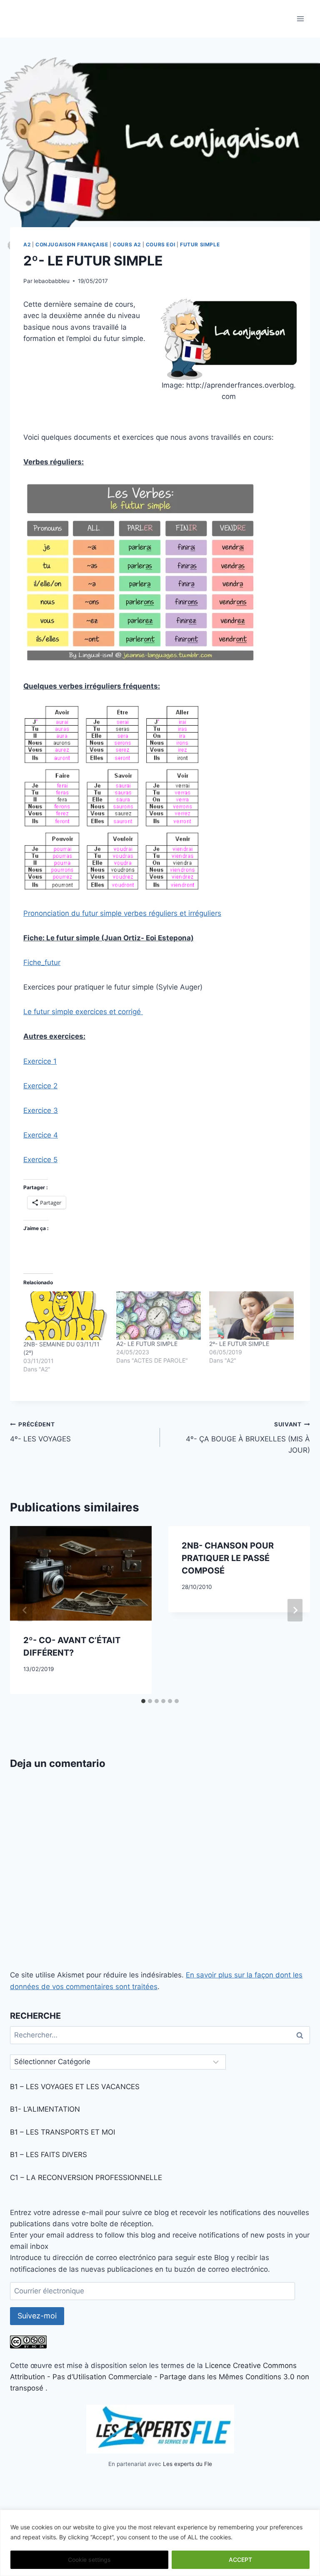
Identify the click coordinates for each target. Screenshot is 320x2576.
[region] (160, 2543)
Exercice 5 (40, 1160)
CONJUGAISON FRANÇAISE (72, 244)
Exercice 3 (41, 1110)
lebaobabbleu (52, 281)
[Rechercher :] (160, 2035)
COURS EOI (160, 244)
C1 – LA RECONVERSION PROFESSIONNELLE (86, 2178)
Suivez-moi (37, 2316)
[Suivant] (295, 1610)
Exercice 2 (40, 1086)
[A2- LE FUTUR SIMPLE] (159, 1316)
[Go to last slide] (25, 1610)
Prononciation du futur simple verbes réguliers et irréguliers (122, 913)
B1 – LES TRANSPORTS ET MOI (62, 2132)
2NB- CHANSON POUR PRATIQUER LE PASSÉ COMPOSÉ (228, 1558)
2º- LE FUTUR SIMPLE (239, 1344)
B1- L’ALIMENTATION (45, 2109)
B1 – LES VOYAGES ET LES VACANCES (75, 2087)
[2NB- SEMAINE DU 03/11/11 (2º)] (66, 1316)
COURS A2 (127, 244)
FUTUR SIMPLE (200, 244)
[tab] (143, 1701)
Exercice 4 (41, 1135)
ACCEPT (240, 2560)
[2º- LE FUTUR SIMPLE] (251, 1316)
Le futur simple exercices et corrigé (83, 1012)
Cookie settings (89, 2560)
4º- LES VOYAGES (40, 1432)
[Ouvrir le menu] (300, 19)
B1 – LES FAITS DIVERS (49, 2155)
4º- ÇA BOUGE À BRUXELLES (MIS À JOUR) (248, 1438)
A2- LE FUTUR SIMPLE (147, 1344)
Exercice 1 (40, 1061)
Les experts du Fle (187, 2464)
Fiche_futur (42, 962)
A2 (27, 244)
